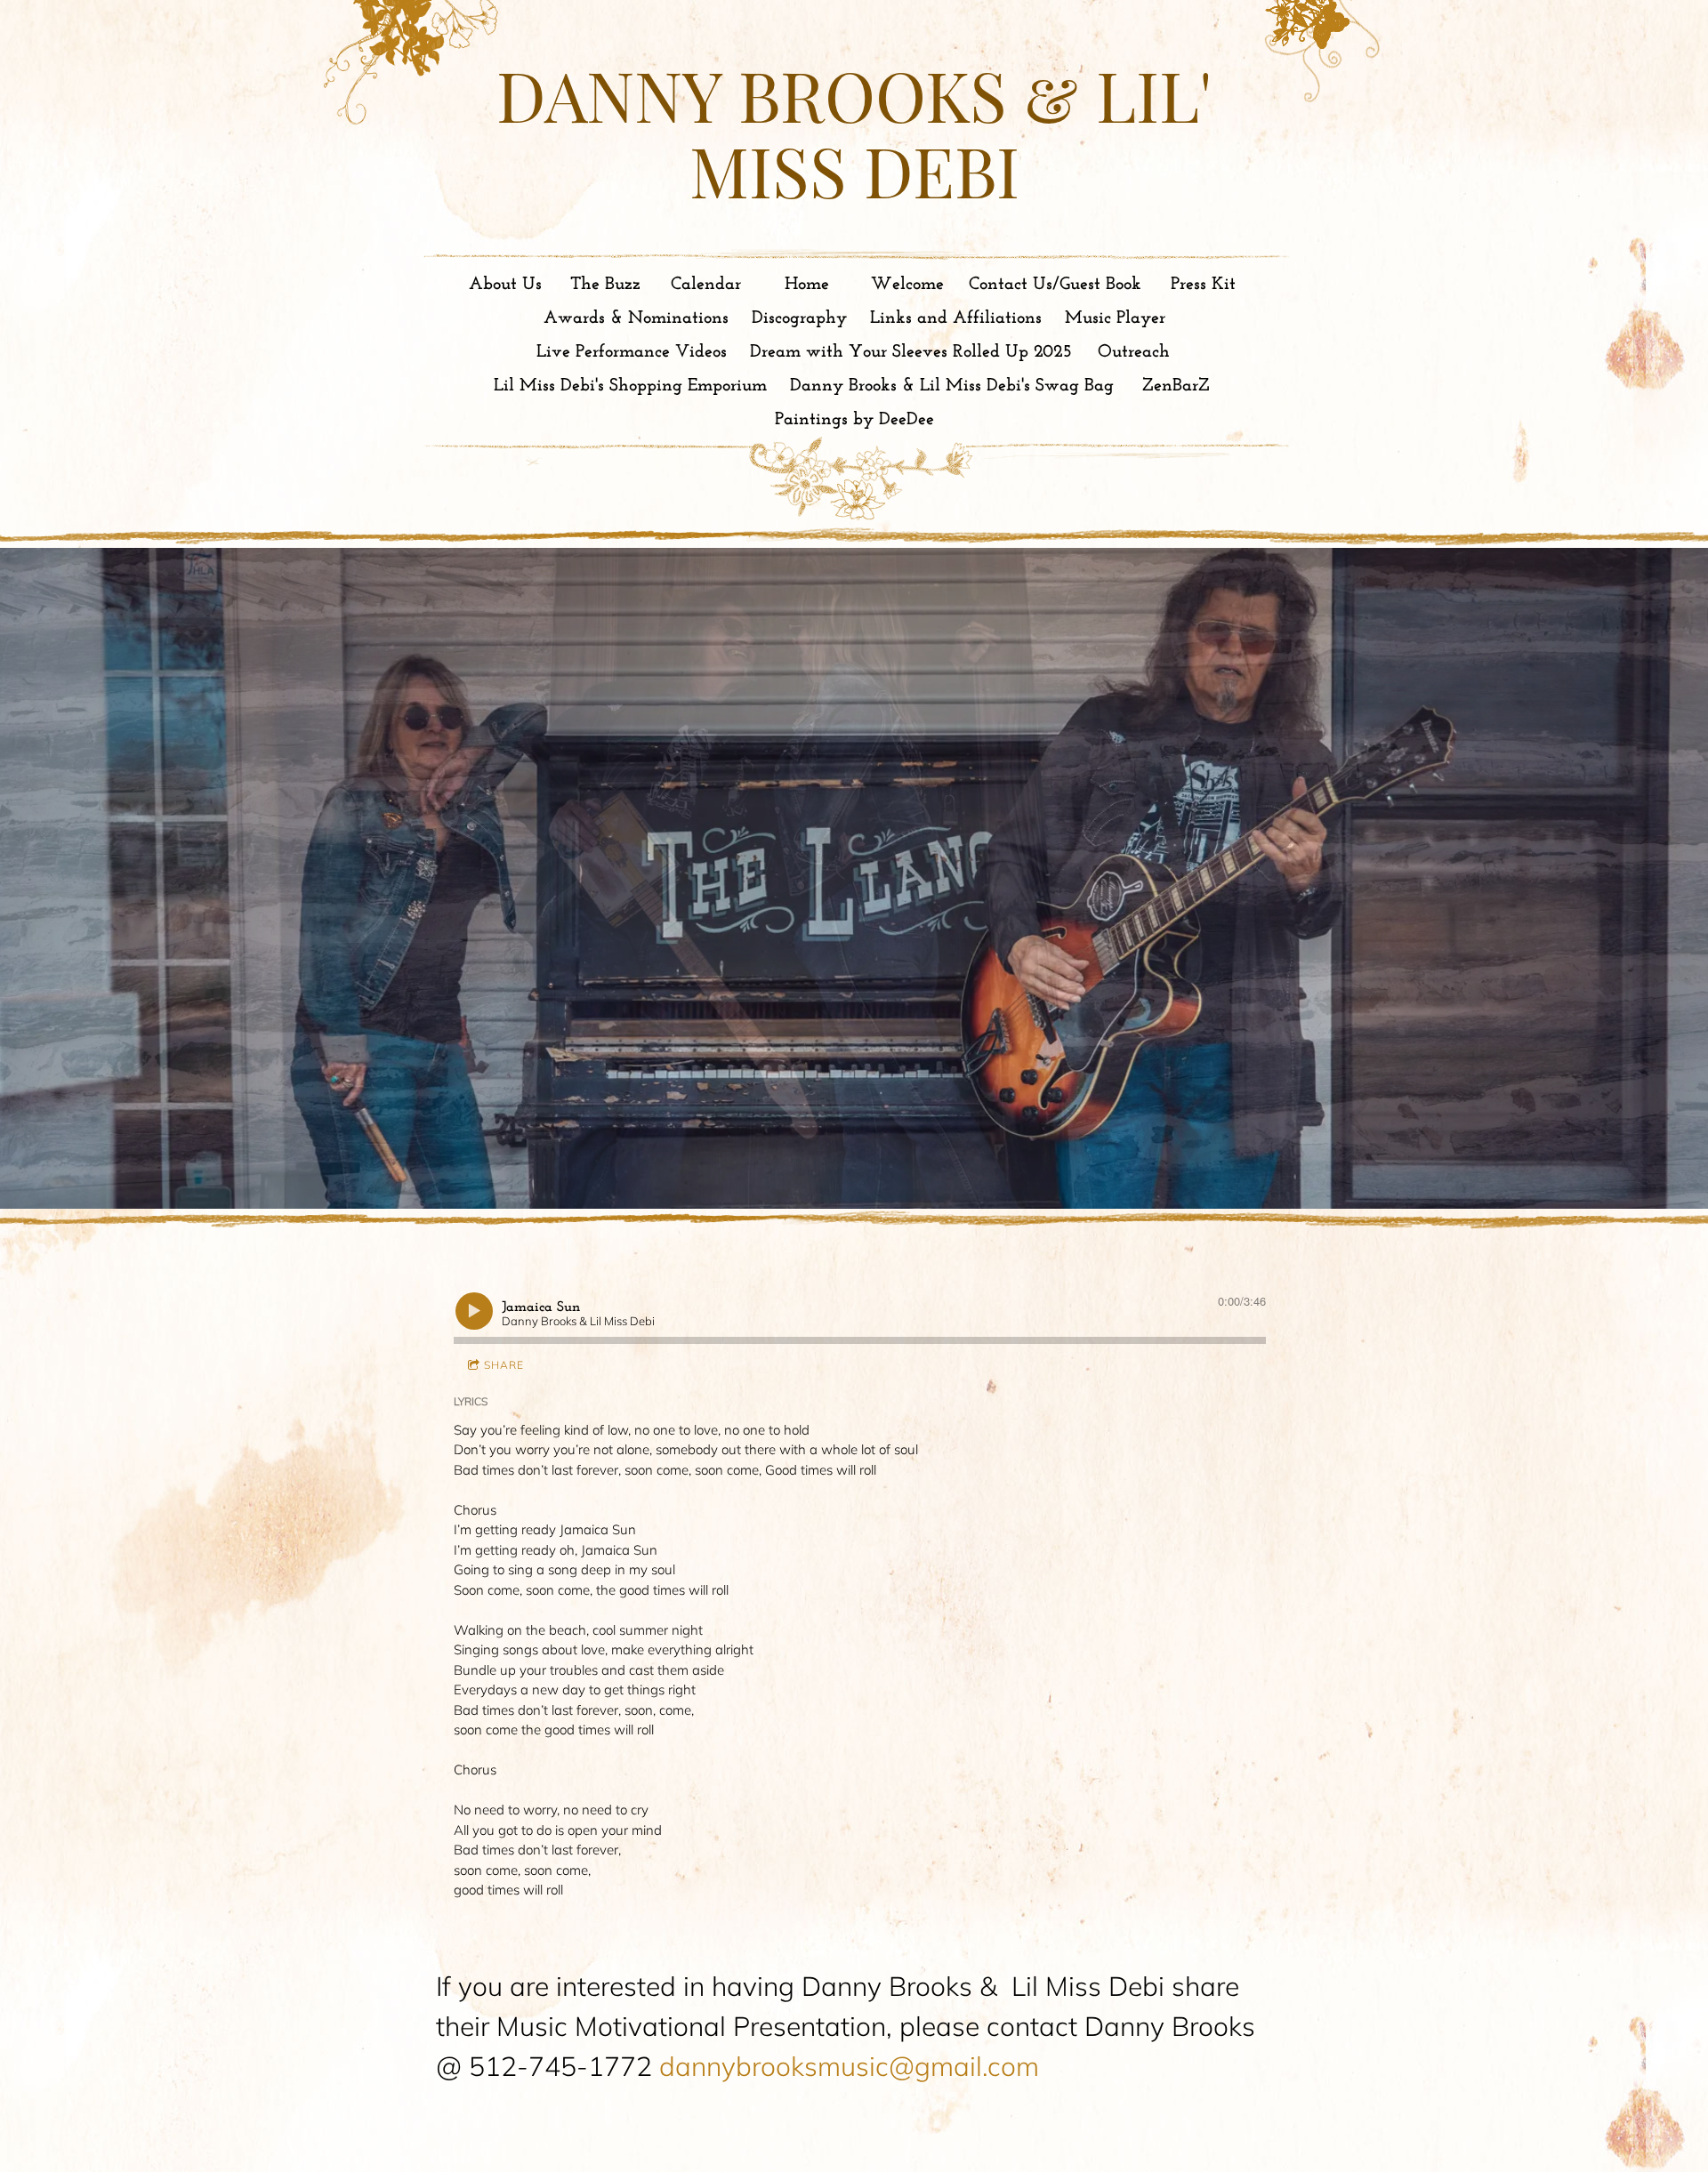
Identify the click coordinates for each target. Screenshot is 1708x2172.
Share (504, 1365)
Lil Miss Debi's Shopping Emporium (630, 386)
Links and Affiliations (956, 318)
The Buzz (605, 285)
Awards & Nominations (636, 318)
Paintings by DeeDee (854, 420)
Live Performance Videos (632, 352)
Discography (799, 318)
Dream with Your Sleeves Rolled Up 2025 (911, 352)
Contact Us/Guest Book (1055, 285)
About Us (505, 285)
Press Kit (1203, 285)
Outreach (1134, 352)
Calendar (706, 285)
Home (807, 285)
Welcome (907, 285)
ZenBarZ (1176, 386)
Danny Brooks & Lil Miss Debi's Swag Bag (952, 386)
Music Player (1115, 318)
